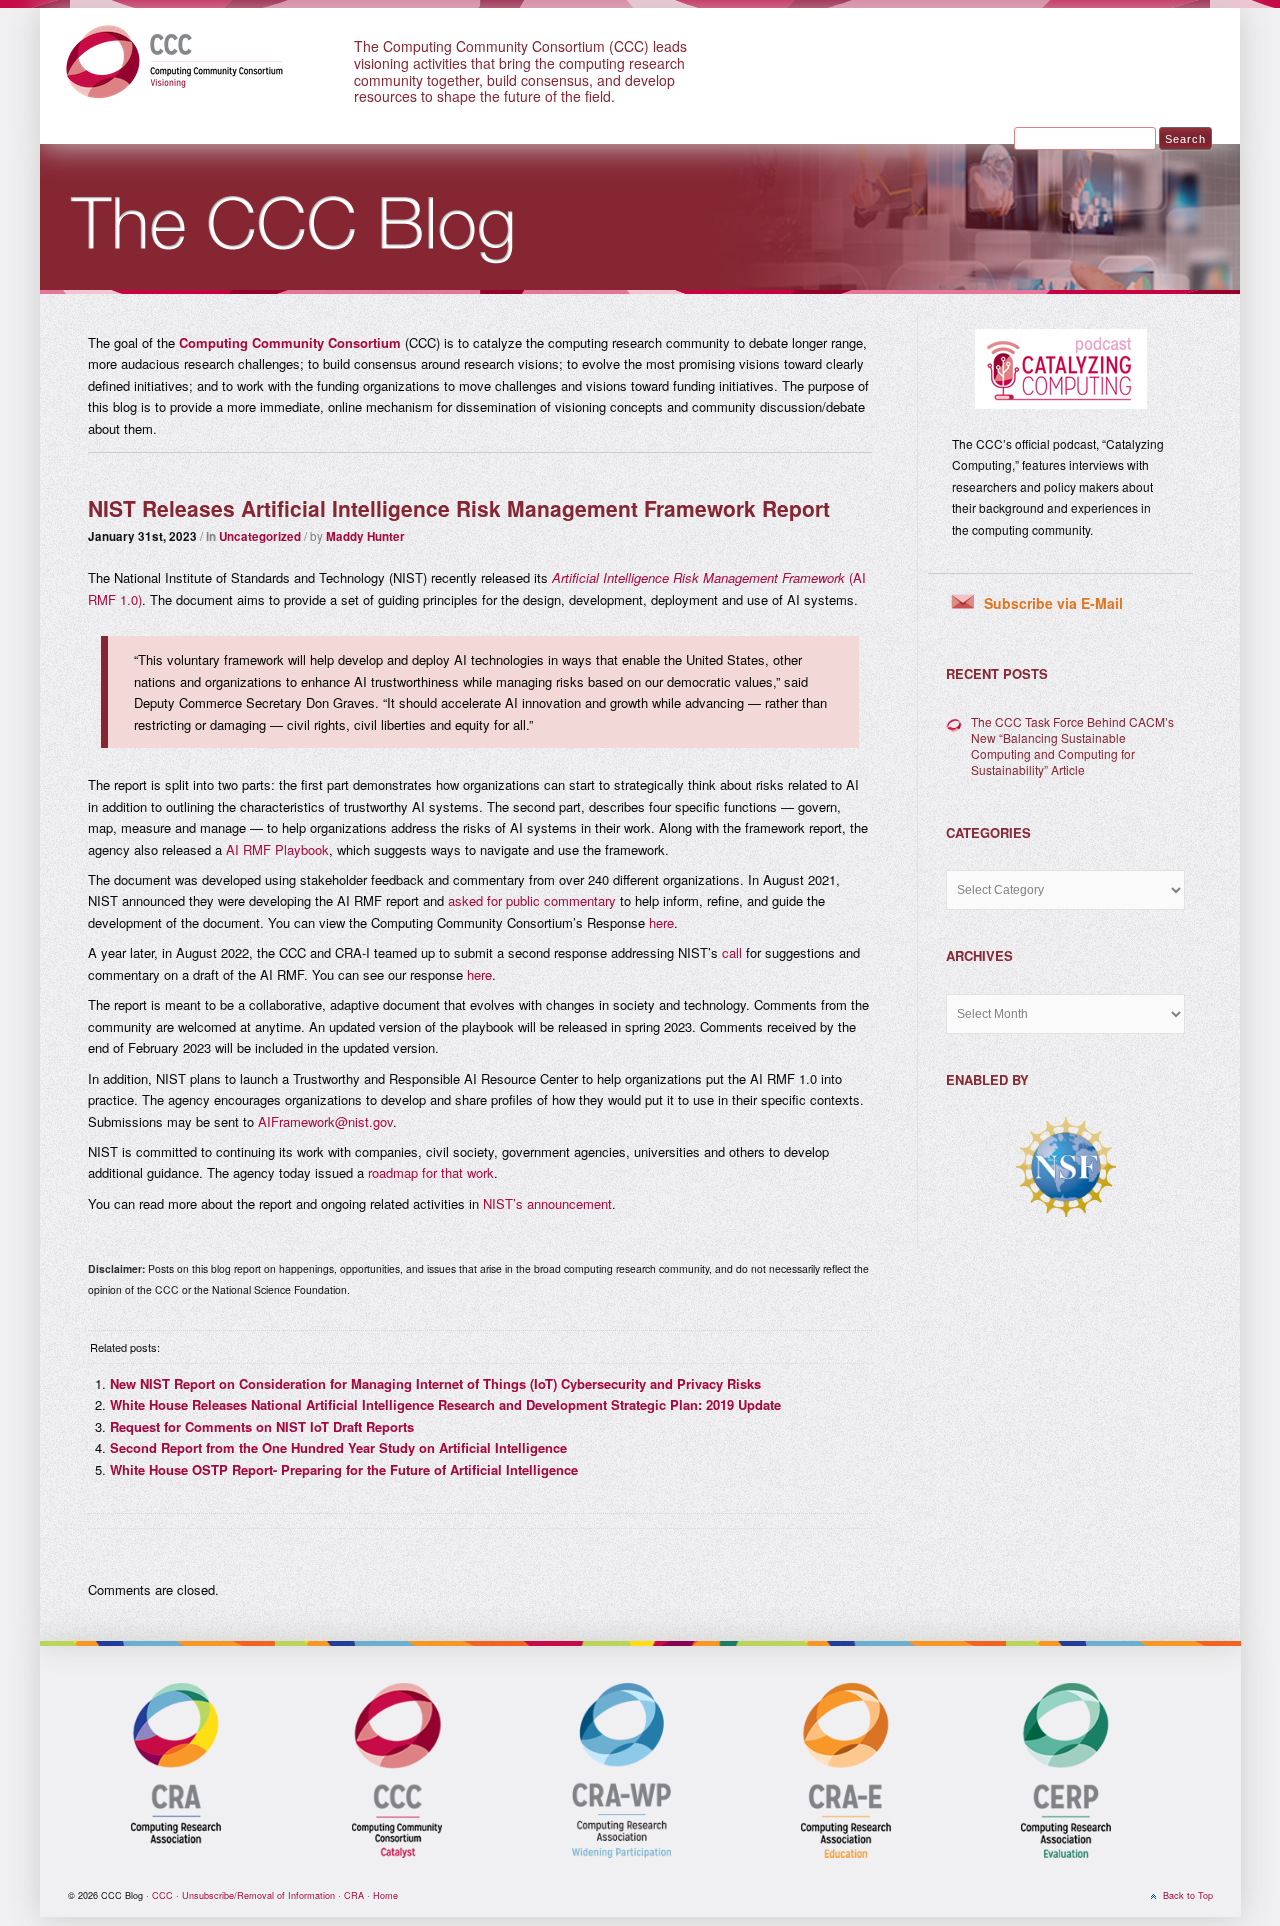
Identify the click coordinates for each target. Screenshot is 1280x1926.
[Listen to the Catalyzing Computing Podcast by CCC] (1060, 369)
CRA (354, 1895)
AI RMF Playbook (277, 849)
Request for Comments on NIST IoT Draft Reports (262, 1426)
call (732, 952)
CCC (162, 1895)
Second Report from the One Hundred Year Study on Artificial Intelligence (338, 1447)
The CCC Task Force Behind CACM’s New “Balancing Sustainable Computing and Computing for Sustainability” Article (1072, 745)
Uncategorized (260, 536)
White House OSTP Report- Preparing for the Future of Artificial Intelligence (344, 1469)
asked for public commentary (532, 900)
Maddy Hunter (365, 536)
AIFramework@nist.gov (325, 1121)
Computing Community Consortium (290, 342)
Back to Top (1188, 1895)
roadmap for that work (431, 1172)
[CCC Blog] (640, 288)
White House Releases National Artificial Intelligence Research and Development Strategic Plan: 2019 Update (445, 1404)
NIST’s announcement (547, 1203)
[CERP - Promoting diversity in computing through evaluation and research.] (1066, 1854)
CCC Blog (187, 59)
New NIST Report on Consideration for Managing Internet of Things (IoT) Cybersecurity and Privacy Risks (435, 1383)
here (661, 922)
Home (385, 1895)
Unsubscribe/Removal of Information (258, 1895)
